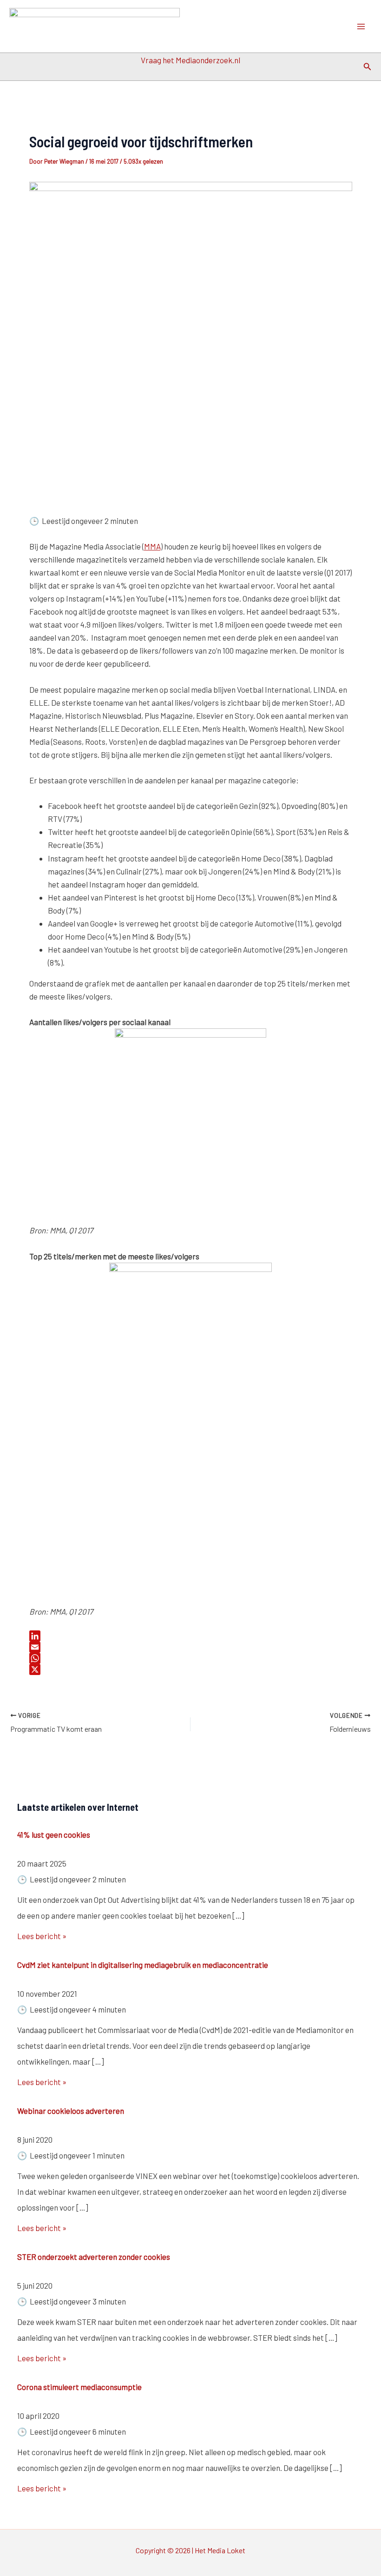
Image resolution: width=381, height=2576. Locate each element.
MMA (152, 546)
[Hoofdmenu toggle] (361, 26)
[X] (191, 1669)
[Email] (191, 1647)
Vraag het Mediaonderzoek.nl (190, 60)
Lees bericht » (42, 1936)
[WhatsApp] (191, 1658)
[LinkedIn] (191, 1636)
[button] (368, 67)
